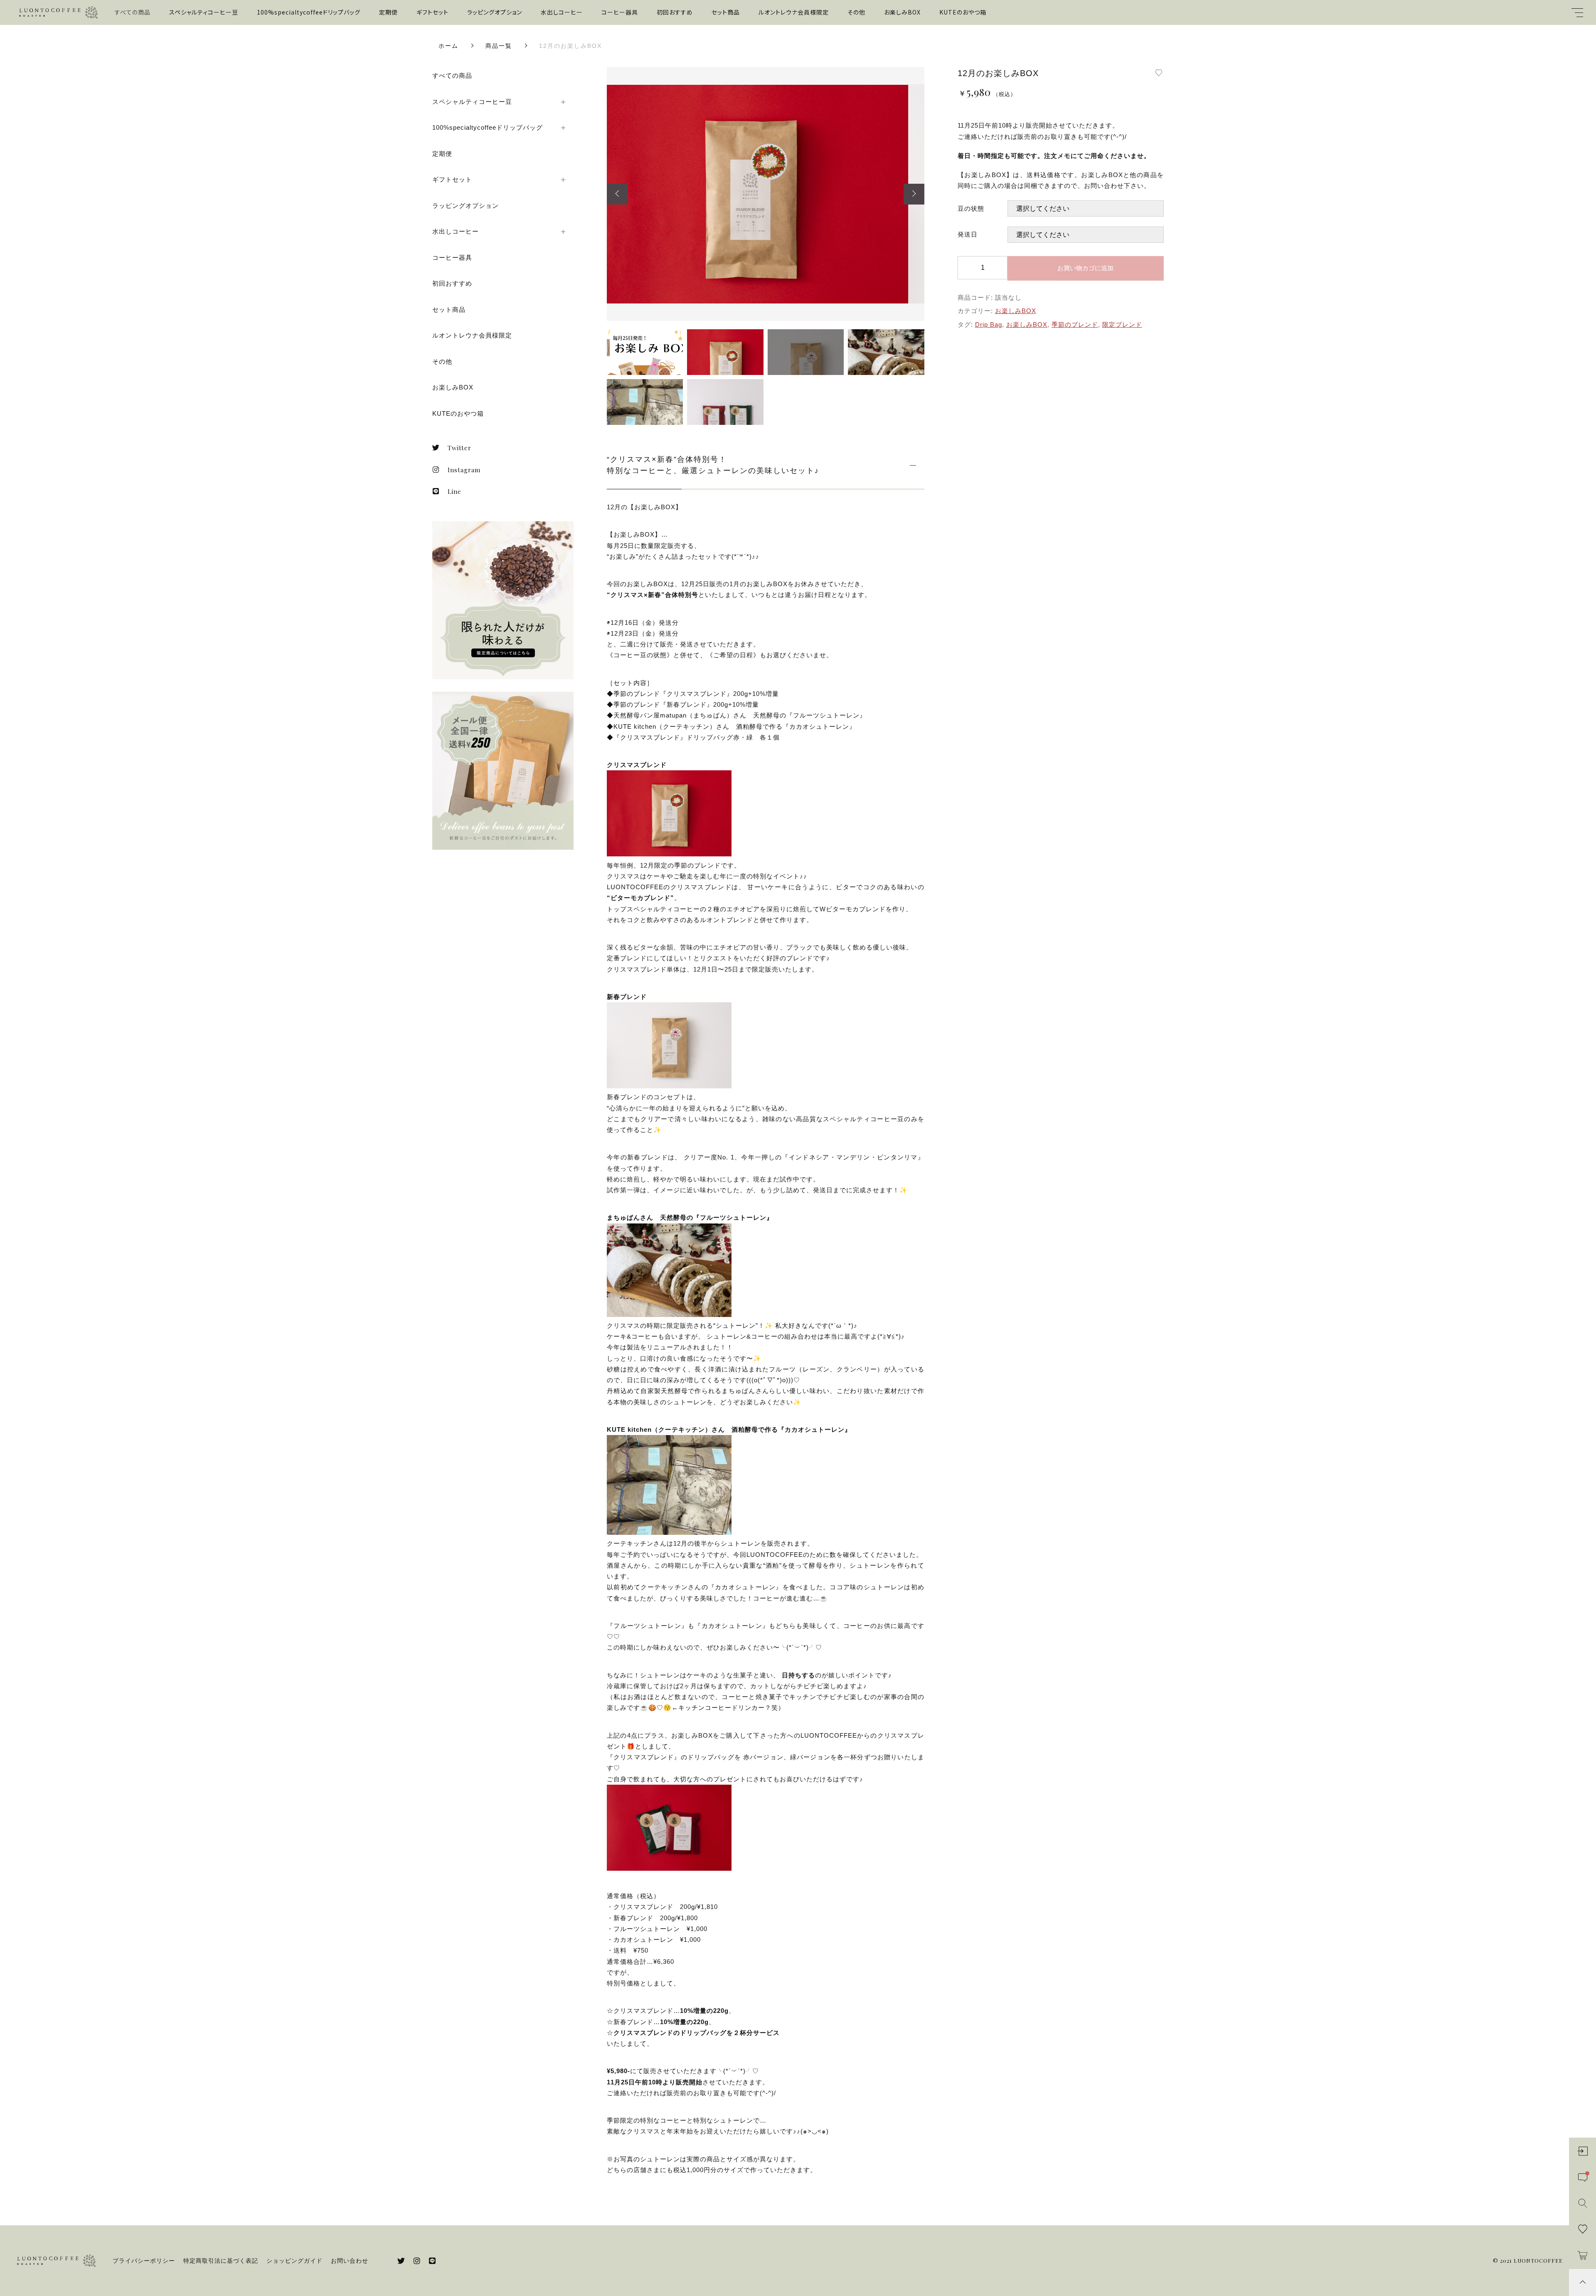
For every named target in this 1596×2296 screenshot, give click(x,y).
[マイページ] (1582, 2151)
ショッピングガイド (294, 2261)
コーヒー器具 (620, 12)
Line (454, 491)
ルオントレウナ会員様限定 (794, 12)
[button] (617, 194)
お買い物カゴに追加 (1085, 268)
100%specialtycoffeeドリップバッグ (309, 12)
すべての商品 (133, 12)
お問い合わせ (350, 2261)
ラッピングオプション (495, 12)
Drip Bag (989, 324)
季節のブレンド (1075, 324)
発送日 (968, 234)
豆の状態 (971, 208)
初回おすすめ (675, 12)
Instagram (464, 470)
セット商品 (726, 12)
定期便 (388, 12)
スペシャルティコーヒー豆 (204, 12)
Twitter (459, 448)
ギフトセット (432, 12)
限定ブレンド (1122, 324)
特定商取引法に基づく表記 (221, 2261)
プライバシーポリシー (144, 2261)
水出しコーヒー (562, 12)
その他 (856, 12)
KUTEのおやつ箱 (963, 12)
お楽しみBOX (902, 12)
